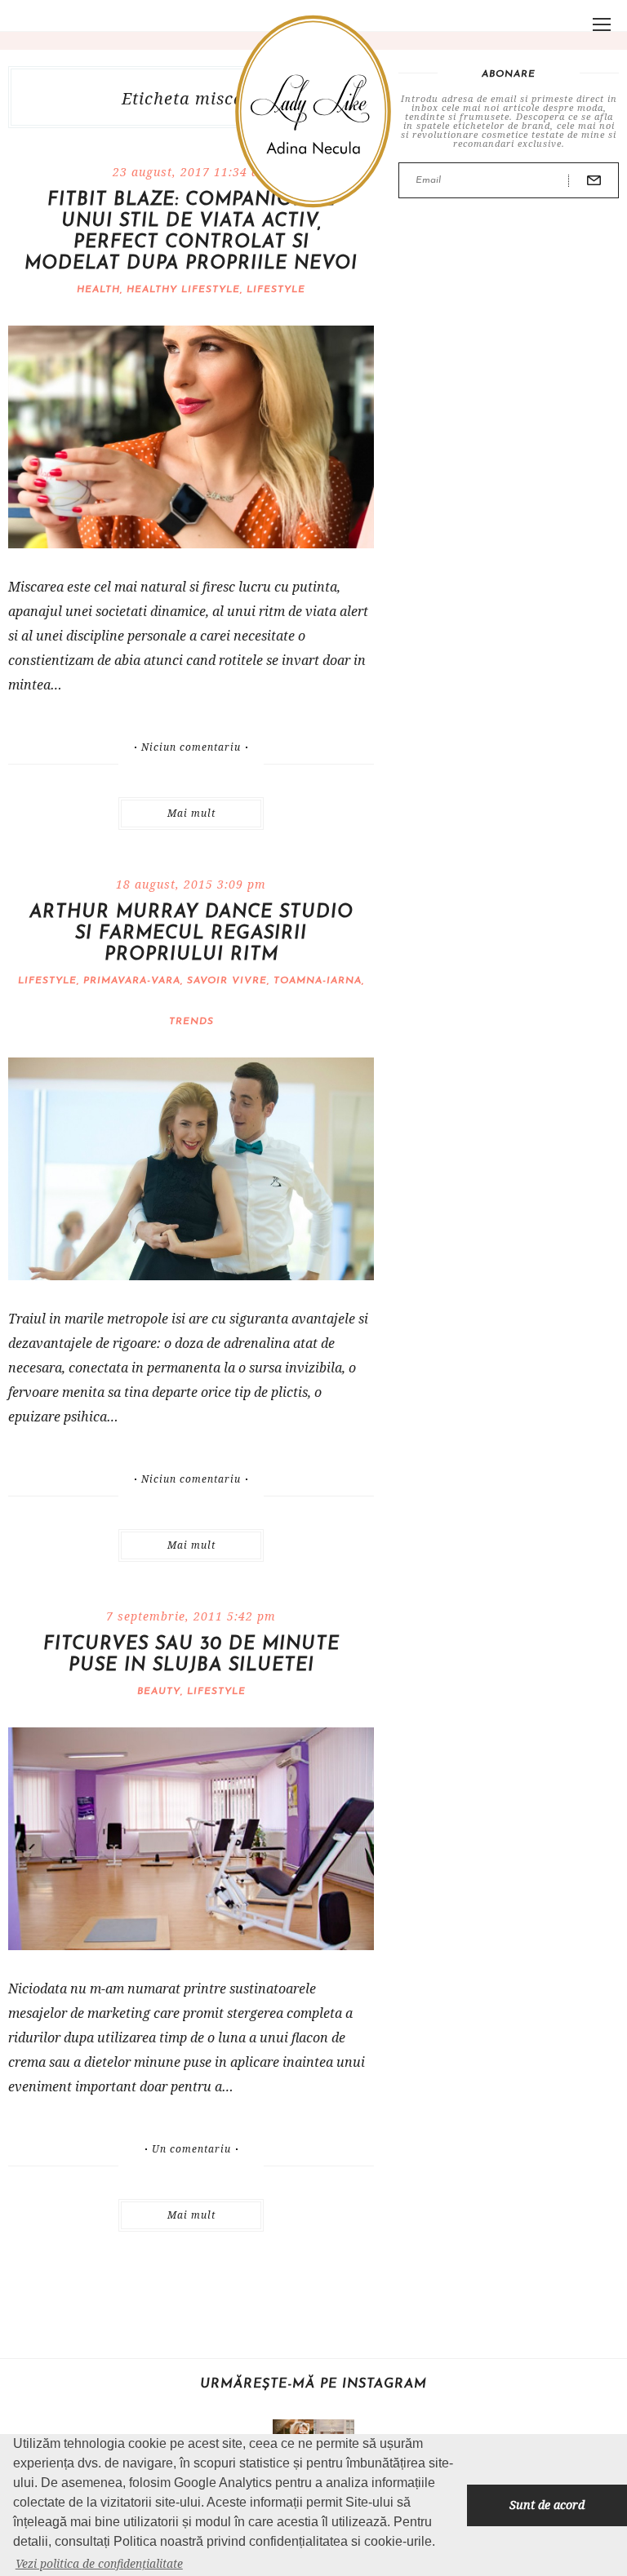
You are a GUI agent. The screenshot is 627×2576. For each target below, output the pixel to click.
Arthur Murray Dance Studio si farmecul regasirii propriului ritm (191, 934)
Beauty (159, 1691)
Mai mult (191, 813)
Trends (191, 1022)
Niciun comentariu (191, 747)
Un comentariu (191, 2149)
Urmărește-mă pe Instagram (313, 2384)
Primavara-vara (132, 981)
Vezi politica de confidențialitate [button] (99, 2563)
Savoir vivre (227, 981)
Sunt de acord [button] (547, 2505)
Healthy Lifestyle (183, 290)
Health (98, 290)
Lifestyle (276, 290)
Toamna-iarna (318, 981)
